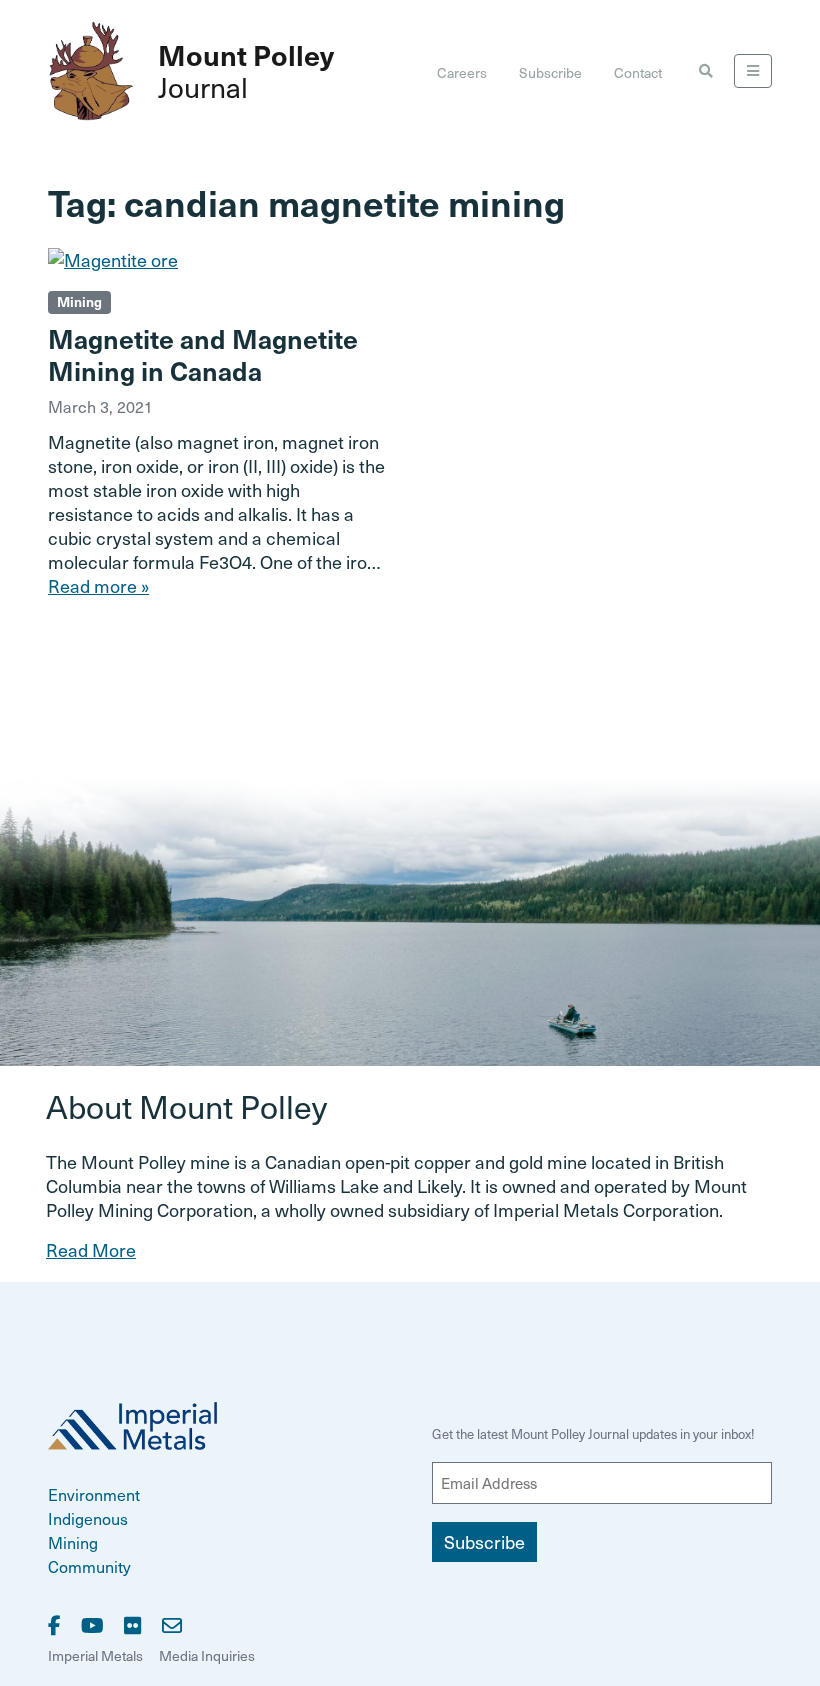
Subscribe (550, 72)
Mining (79, 301)
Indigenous (88, 1518)
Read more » (98, 585)
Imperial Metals (95, 1655)
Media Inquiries (207, 1655)
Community (89, 1566)
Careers (462, 72)
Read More (91, 1249)
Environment (94, 1494)
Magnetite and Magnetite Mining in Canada (203, 354)
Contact (638, 72)
